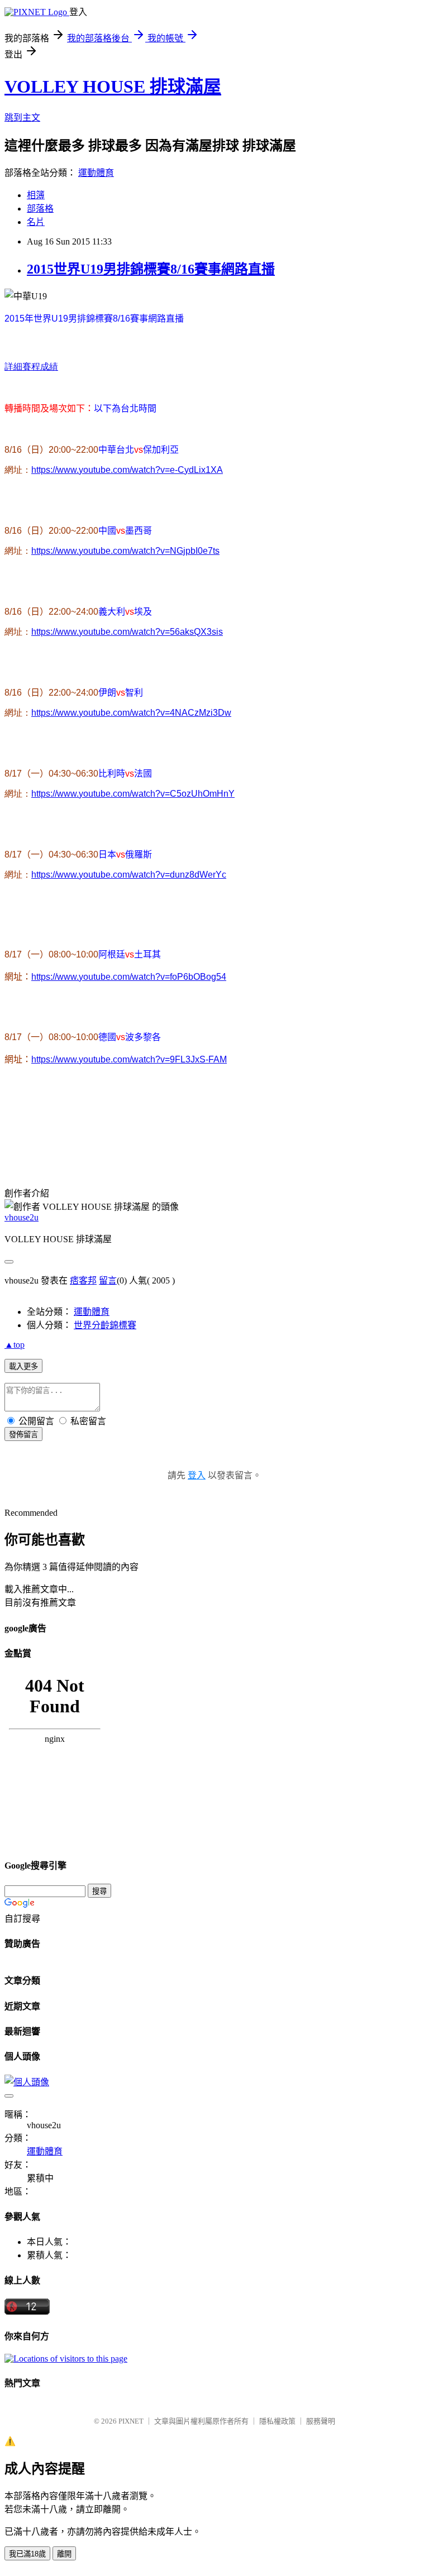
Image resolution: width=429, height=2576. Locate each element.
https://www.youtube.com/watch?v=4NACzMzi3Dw (131, 713)
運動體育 (96, 173)
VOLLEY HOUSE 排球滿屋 (113, 87)
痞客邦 (83, 1280)
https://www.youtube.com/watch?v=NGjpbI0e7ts (125, 551)
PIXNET (131, 2421)
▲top (15, 1345)
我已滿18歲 (27, 2554)
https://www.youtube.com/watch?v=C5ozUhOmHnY (133, 794)
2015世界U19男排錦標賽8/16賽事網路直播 (151, 269)
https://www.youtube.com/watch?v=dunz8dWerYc (129, 875)
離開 (64, 2554)
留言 (108, 1280)
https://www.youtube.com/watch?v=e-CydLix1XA (127, 470)
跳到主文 (22, 118)
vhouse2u (22, 1217)
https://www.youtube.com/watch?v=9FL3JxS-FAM (129, 1059)
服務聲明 (321, 2421)
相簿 (36, 195)
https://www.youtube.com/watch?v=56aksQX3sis (127, 632)
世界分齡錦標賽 (105, 1325)
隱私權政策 (277, 2421)
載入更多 (23, 1366)
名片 (36, 222)
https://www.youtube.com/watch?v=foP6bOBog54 (129, 977)
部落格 (40, 209)
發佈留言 (23, 1435)
